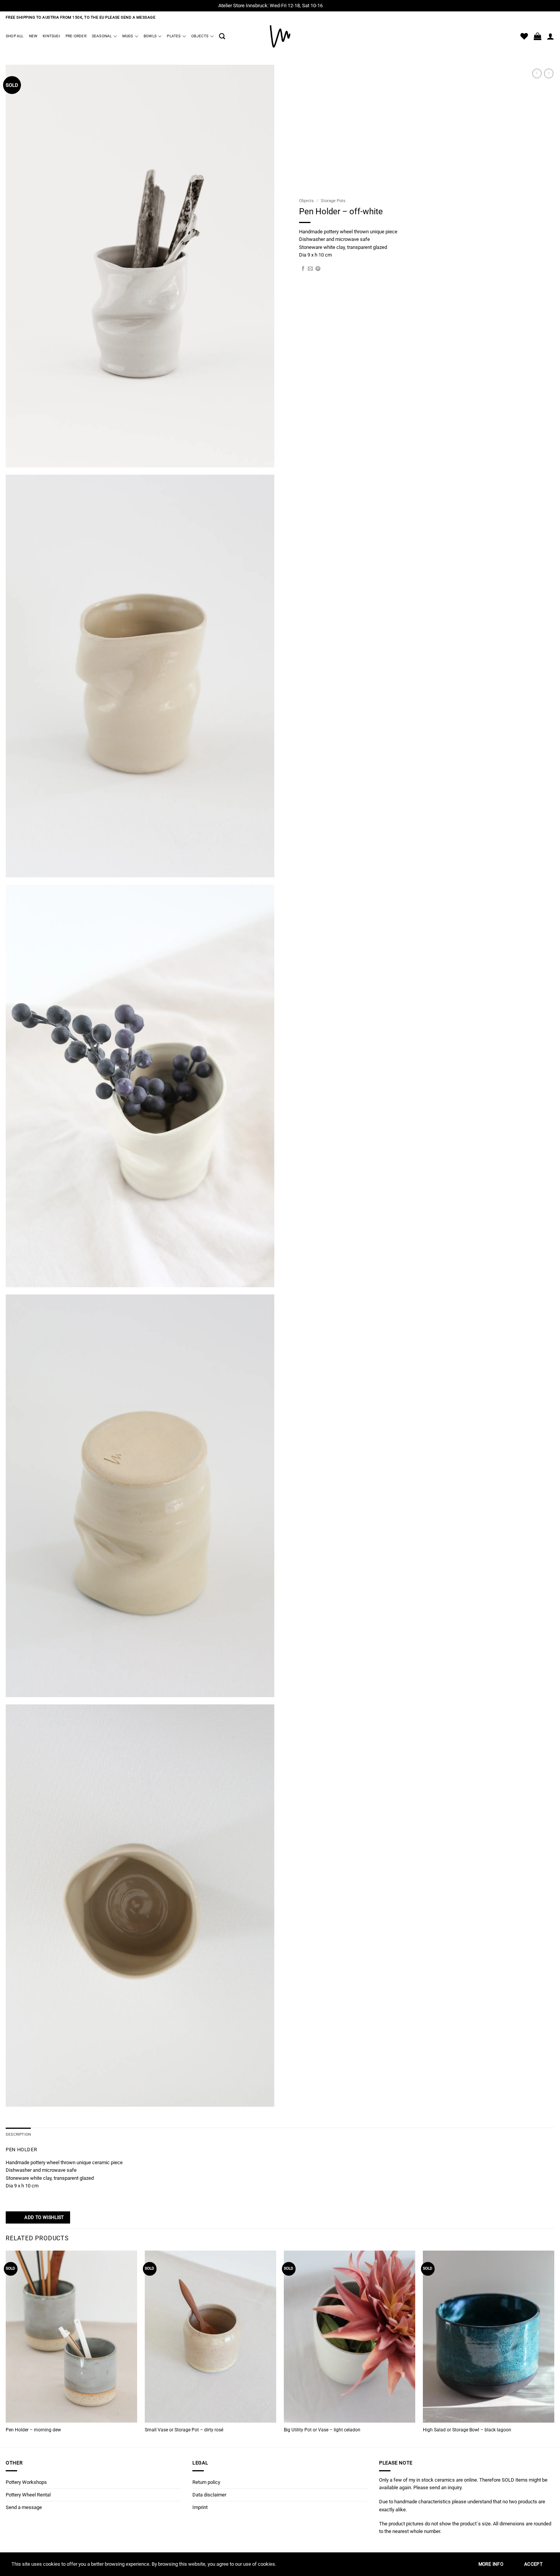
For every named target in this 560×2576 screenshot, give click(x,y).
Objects (200, 36)
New (33, 36)
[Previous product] (549, 73)
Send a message (24, 2507)
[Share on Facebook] (303, 269)
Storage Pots (333, 201)
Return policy (206, 2482)
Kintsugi (51, 36)
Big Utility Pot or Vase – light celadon (322, 2430)
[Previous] (6, 2348)
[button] (222, 36)
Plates (174, 36)
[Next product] (537, 73)
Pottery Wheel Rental (28, 2495)
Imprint (200, 2507)
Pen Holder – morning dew (33, 2430)
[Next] (554, 2348)
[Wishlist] (524, 36)
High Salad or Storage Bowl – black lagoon (467, 2430)
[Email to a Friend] (310, 269)
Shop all (15, 36)
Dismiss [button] (333, 6)
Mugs (128, 36)
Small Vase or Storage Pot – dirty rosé (184, 2430)
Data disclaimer (209, 2495)
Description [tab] (18, 2134)
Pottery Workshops (26, 2482)
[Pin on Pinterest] (318, 269)
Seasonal (102, 36)
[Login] (550, 36)
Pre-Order (76, 36)
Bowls (150, 36)
